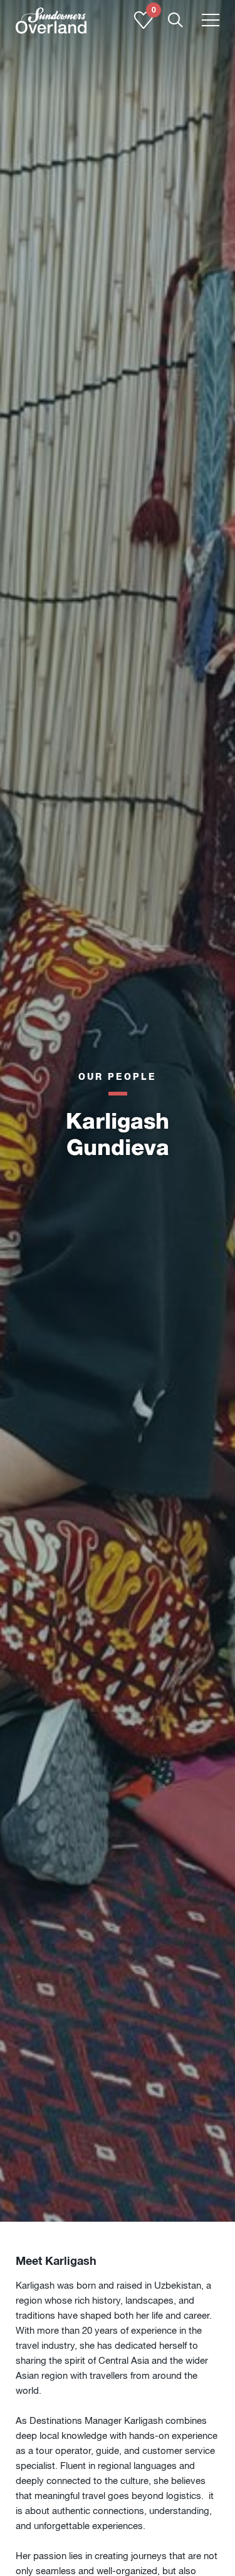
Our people (118, 1076)
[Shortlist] (144, 26)
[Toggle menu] (211, 21)
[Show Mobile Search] (175, 21)
